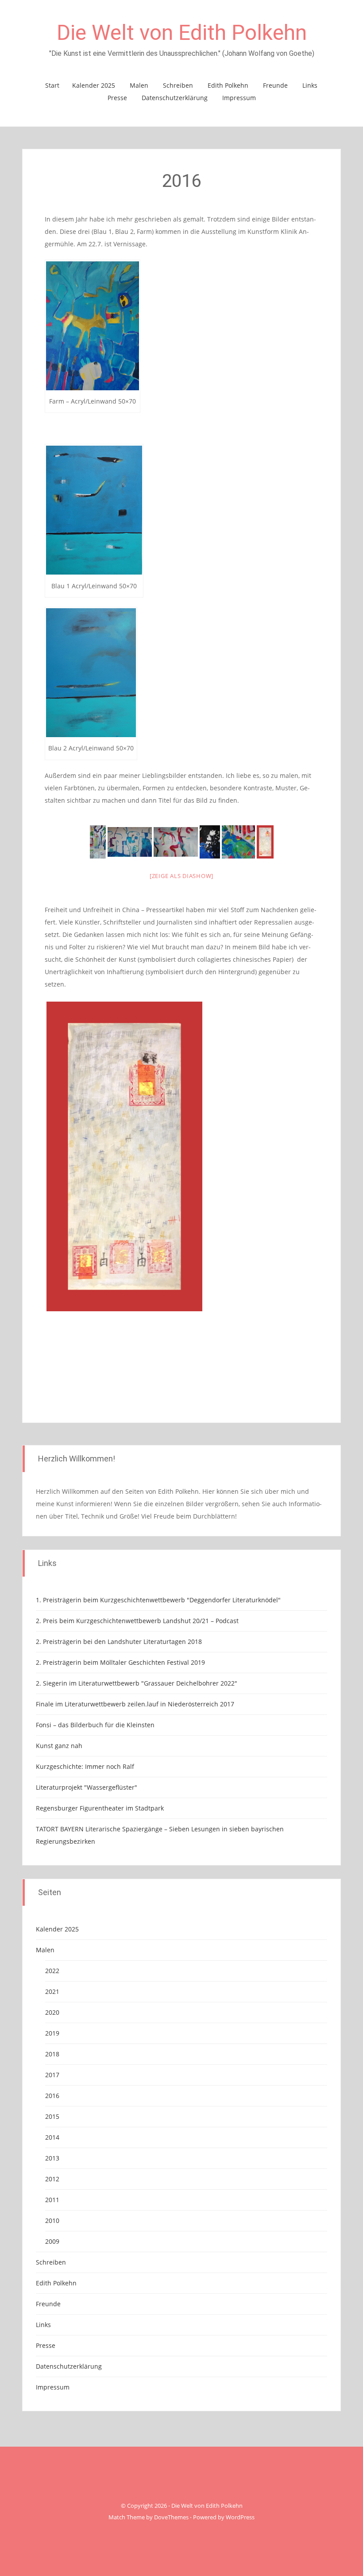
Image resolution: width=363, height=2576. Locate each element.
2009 (52, 2241)
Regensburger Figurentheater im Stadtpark (100, 1808)
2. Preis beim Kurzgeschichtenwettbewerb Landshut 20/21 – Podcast (137, 1621)
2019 (52, 2033)
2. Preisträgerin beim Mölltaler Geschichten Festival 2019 (120, 1662)
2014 (52, 2137)
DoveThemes (171, 2517)
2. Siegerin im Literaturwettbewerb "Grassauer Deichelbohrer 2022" (137, 1683)
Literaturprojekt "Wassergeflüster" (87, 1787)
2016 (52, 2096)
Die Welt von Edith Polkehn (182, 33)
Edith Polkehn (228, 85)
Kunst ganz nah (59, 1746)
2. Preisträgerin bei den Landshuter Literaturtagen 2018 (119, 1642)
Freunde (275, 85)
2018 (52, 2054)
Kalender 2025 (94, 85)
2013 (52, 2158)
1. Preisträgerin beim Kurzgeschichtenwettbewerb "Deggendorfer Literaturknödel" (158, 1600)
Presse (117, 98)
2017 (52, 2075)
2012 (52, 2179)
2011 (52, 2200)
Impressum (239, 98)
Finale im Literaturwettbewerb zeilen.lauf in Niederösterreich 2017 (135, 1704)
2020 (52, 2012)
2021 (52, 1991)
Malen (139, 85)
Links (310, 85)
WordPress (240, 2517)
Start (52, 85)
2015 (52, 2116)
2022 (52, 1971)
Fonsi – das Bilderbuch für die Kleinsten (95, 1725)
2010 (52, 2220)
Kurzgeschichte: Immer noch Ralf (85, 1766)
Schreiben (178, 85)
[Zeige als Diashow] (181, 876)
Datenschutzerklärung (175, 98)
